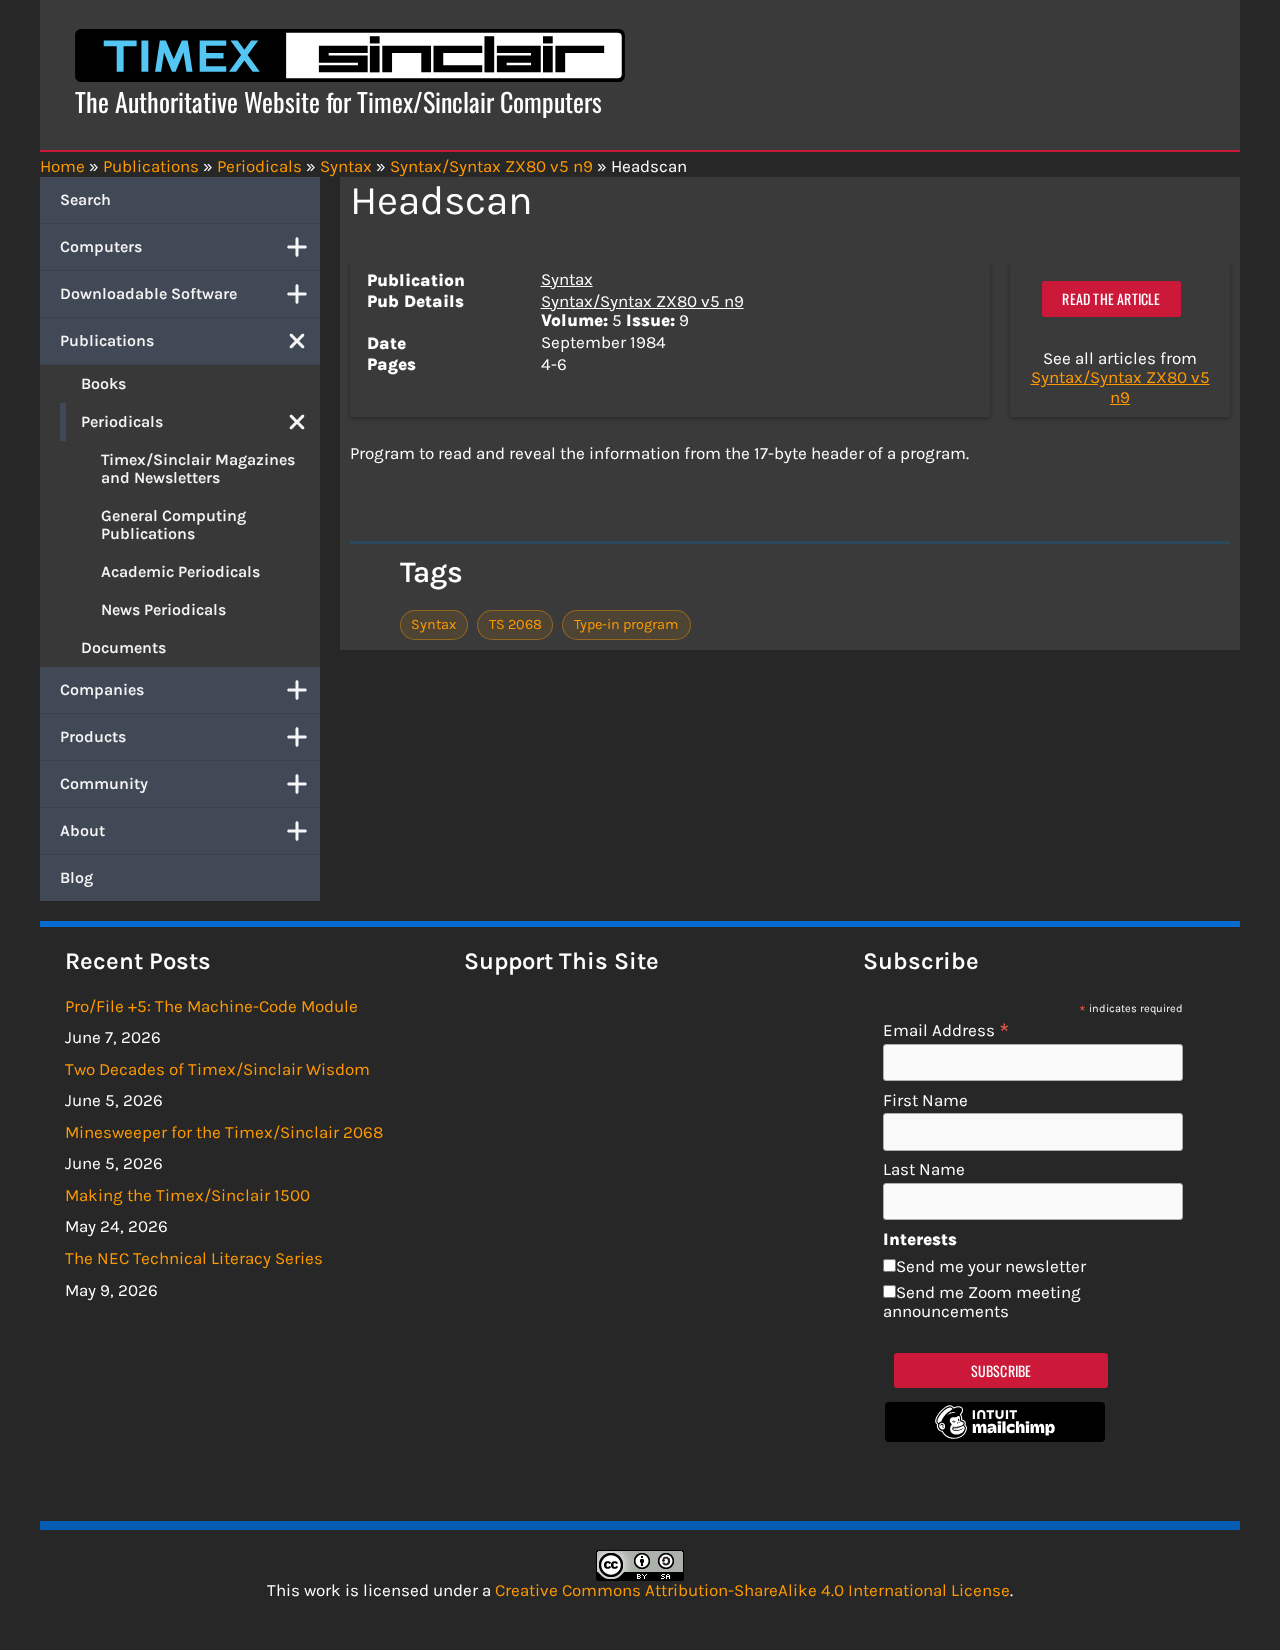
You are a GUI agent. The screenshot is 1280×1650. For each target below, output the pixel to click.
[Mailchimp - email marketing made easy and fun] (995, 1436)
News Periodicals (163, 609)
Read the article (1111, 298)
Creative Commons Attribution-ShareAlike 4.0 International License (752, 1590)
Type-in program (626, 624)
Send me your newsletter (991, 1266)
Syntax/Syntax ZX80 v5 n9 (642, 301)
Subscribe (1001, 1370)
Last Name (924, 1169)
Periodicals (122, 421)
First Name (925, 1100)
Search (85, 199)
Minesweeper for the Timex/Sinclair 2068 (224, 1132)
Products (93, 736)
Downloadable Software (148, 293)
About (82, 830)
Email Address (946, 1029)
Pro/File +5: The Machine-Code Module (211, 1006)
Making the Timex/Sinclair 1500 (187, 1195)
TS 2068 (515, 624)
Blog (76, 877)
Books (103, 383)
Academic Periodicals (180, 571)
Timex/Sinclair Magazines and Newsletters (198, 468)
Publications (107, 340)
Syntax (567, 279)
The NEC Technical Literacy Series (194, 1258)
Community (104, 783)
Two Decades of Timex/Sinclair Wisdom (217, 1069)
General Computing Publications (173, 524)
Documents (123, 647)
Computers (101, 246)
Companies (102, 689)
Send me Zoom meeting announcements (982, 1302)
